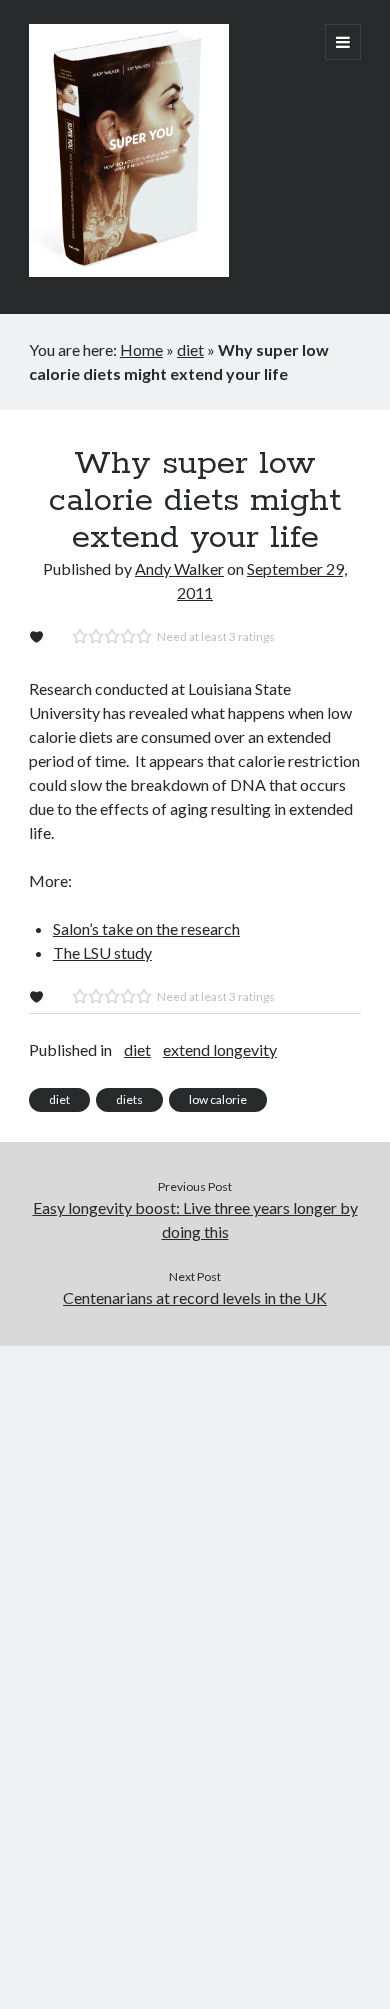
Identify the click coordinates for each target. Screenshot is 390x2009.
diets (129, 1099)
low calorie (218, 1099)
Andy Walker (179, 568)
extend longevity (220, 1049)
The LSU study (102, 952)
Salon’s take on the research (146, 928)
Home (141, 349)
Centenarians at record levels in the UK (195, 1297)
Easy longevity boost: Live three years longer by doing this (195, 1219)
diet (190, 349)
